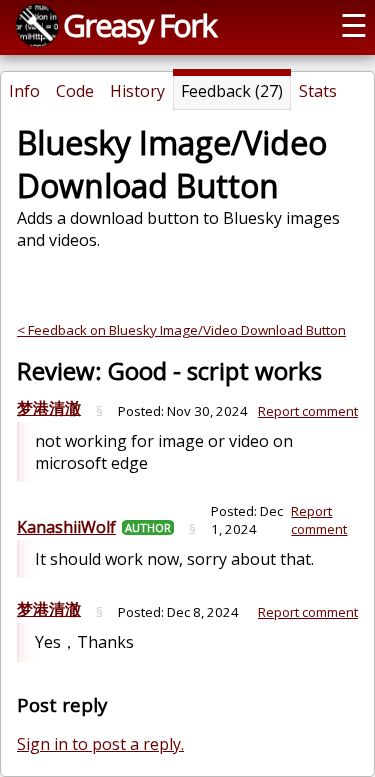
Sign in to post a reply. (100, 744)
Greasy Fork (139, 25)
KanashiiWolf (66, 527)
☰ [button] (354, 25)
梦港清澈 (49, 408)
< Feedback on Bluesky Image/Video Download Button (181, 330)
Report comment (308, 411)
